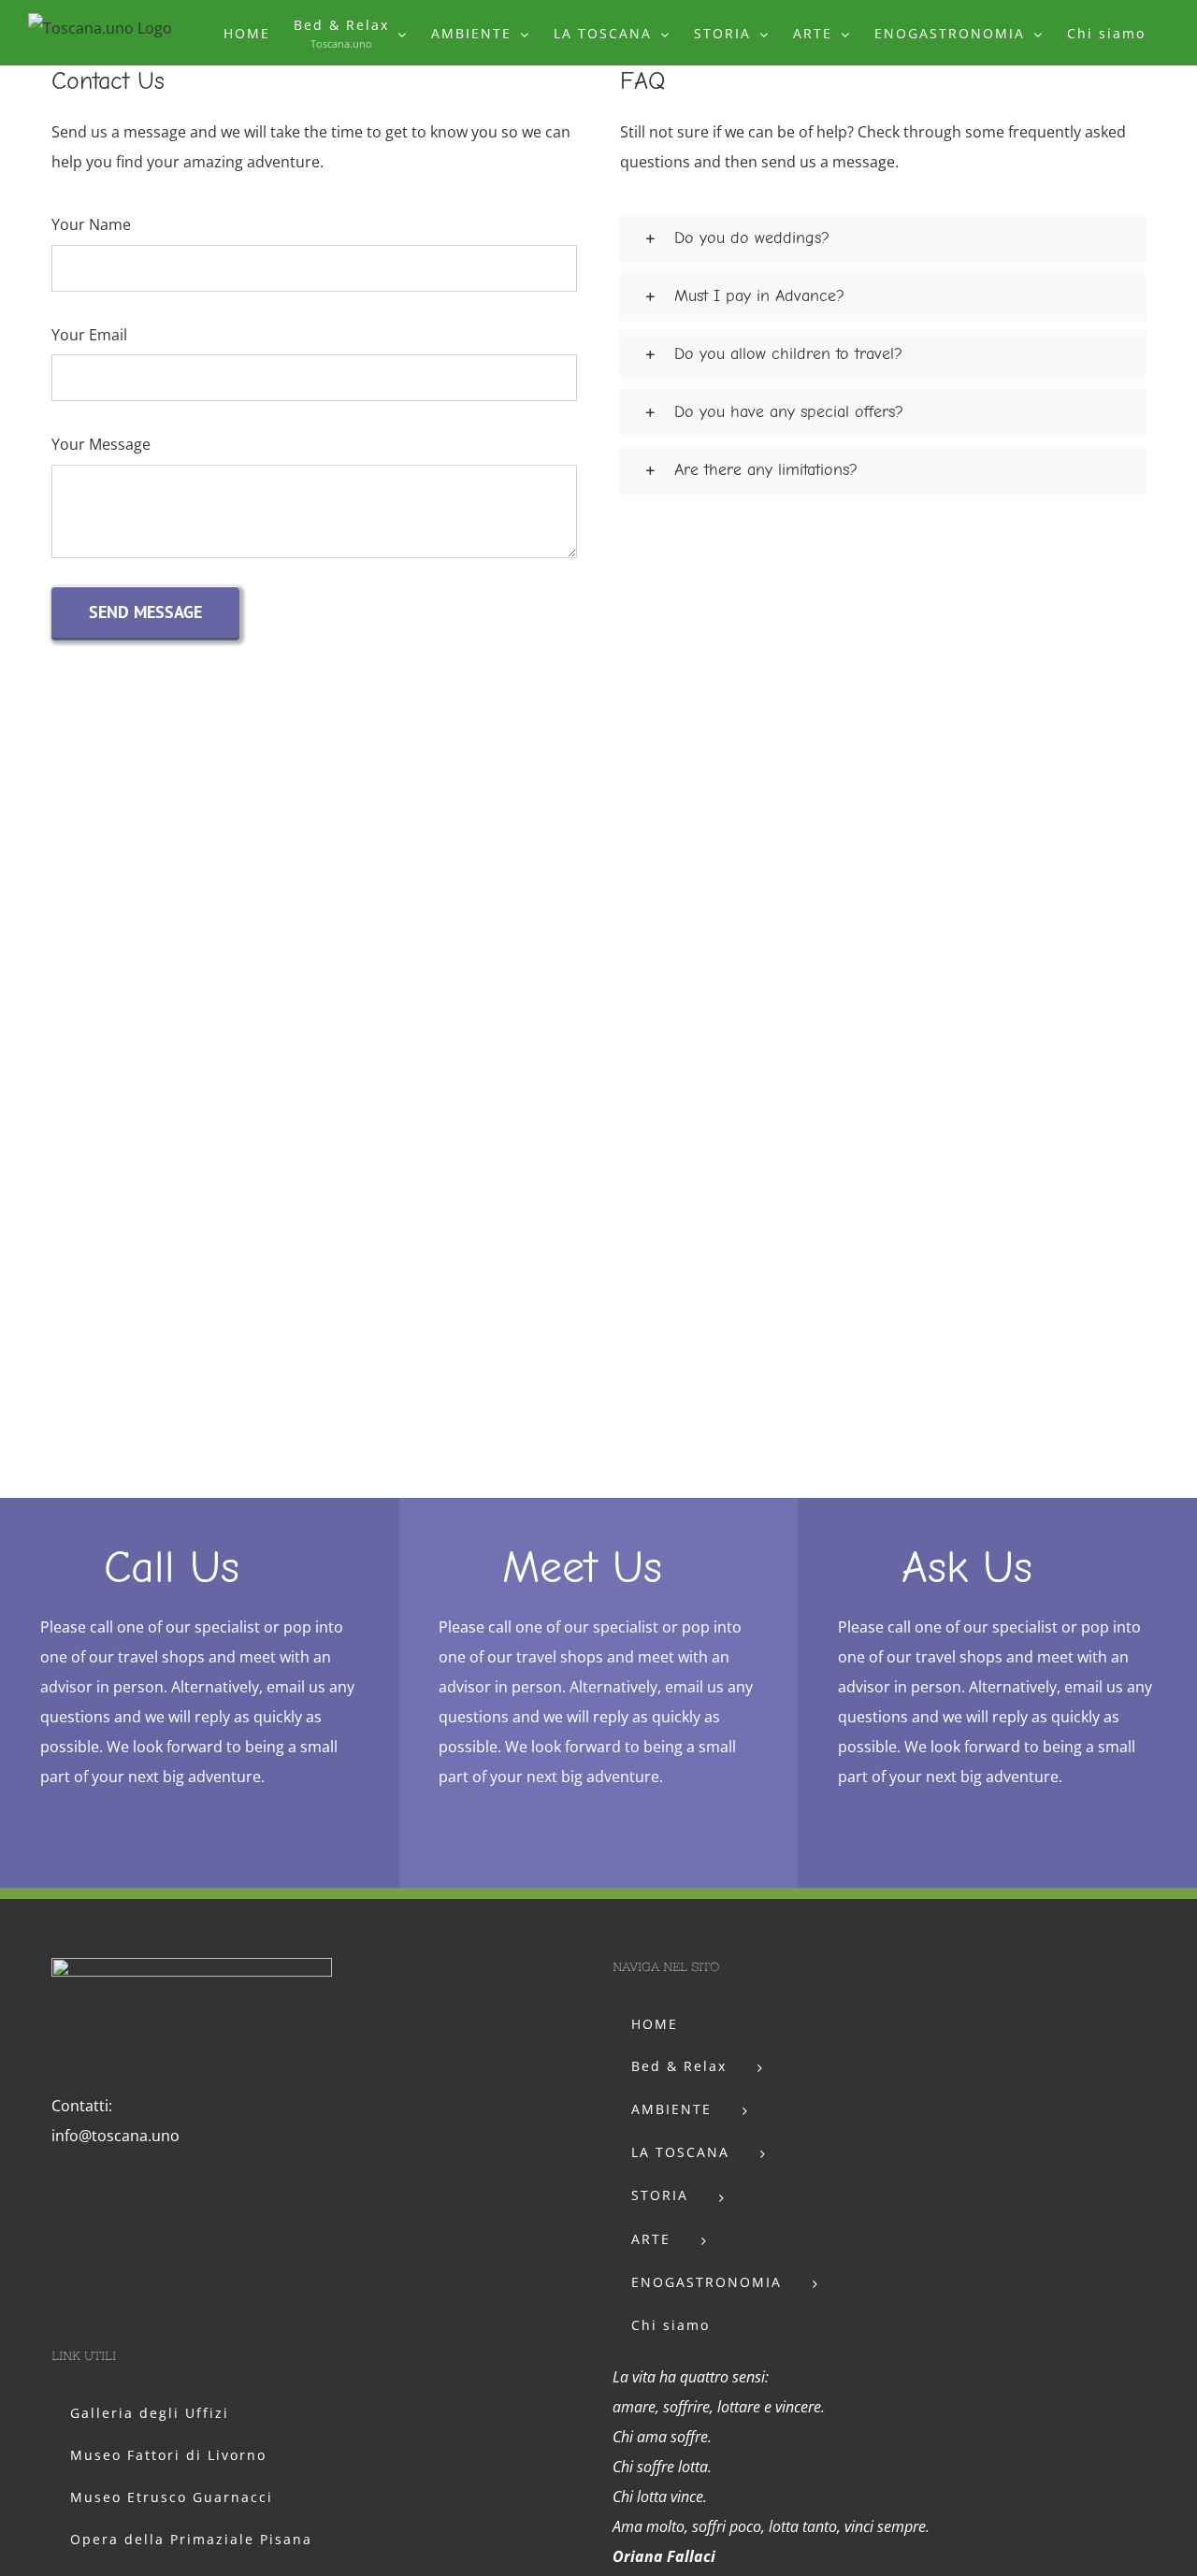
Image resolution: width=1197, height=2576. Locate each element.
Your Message (101, 444)
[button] (883, 238)
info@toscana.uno (115, 2136)
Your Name (91, 224)
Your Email (89, 335)
